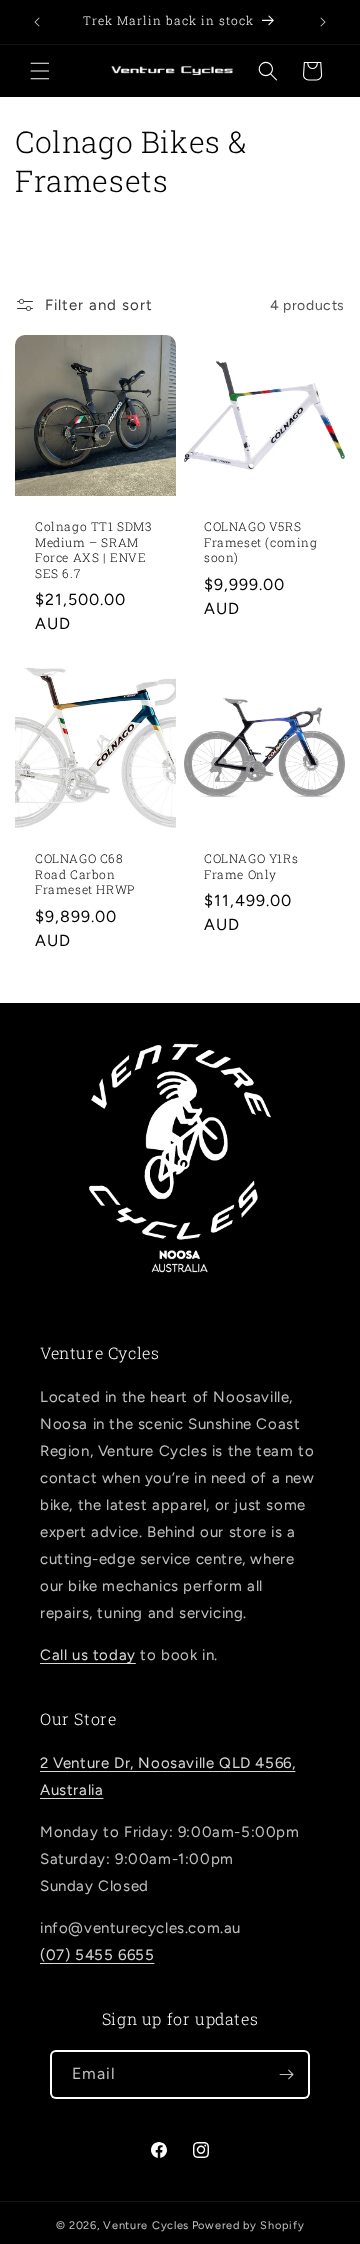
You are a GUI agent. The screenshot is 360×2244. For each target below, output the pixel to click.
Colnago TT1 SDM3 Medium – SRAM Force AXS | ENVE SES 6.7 (93, 550)
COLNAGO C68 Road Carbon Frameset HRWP (85, 874)
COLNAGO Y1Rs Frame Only (251, 866)
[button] (40, 71)
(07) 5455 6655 (97, 1955)
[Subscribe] (286, 2074)
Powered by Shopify (248, 2225)
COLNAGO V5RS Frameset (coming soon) (261, 542)
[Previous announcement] (37, 22)
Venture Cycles (146, 2225)
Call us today (88, 1655)
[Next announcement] (323, 22)
